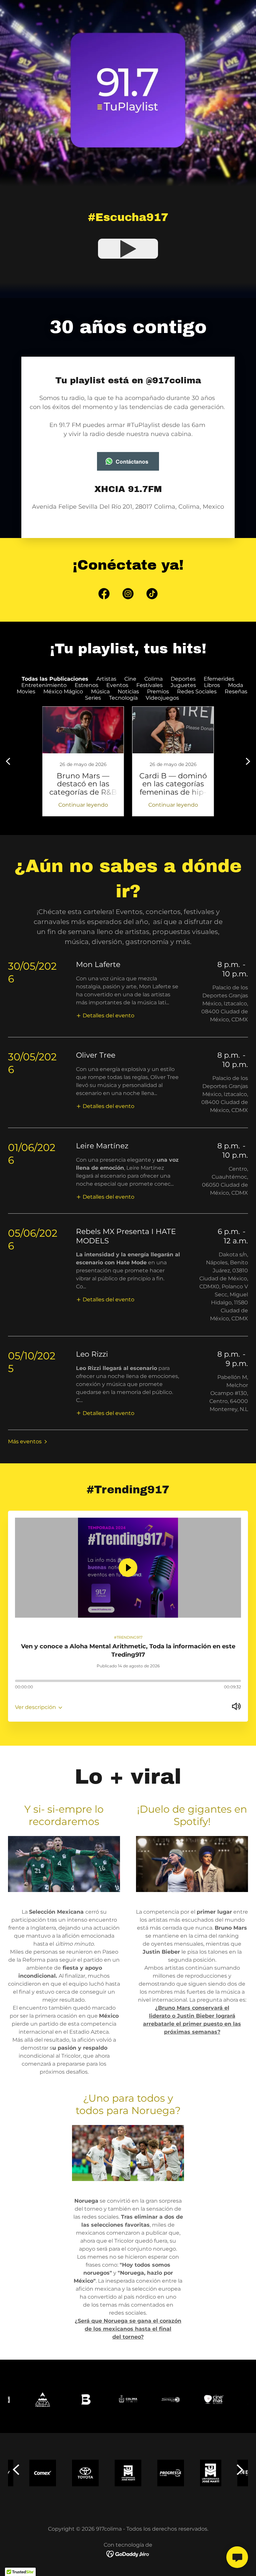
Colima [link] (153, 679)
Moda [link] (235, 685)
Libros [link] (212, 685)
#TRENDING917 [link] (128, 1637)
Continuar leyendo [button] (83, 805)
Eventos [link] (117, 685)
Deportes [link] (183, 679)
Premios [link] (158, 691)
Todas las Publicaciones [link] (55, 679)
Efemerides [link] (219, 679)
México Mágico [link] (63, 691)
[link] (104, 595)
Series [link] (93, 698)
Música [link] (100, 691)
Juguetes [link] (183, 685)
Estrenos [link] (86, 685)
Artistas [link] (106, 679)
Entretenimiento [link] (44, 685)
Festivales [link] (149, 685)
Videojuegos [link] (162, 698)
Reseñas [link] (236, 691)
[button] (105, 1015)
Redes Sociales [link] (197, 691)
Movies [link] (26, 691)
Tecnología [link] (123, 698)
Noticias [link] (128, 691)
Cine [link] (130, 679)
